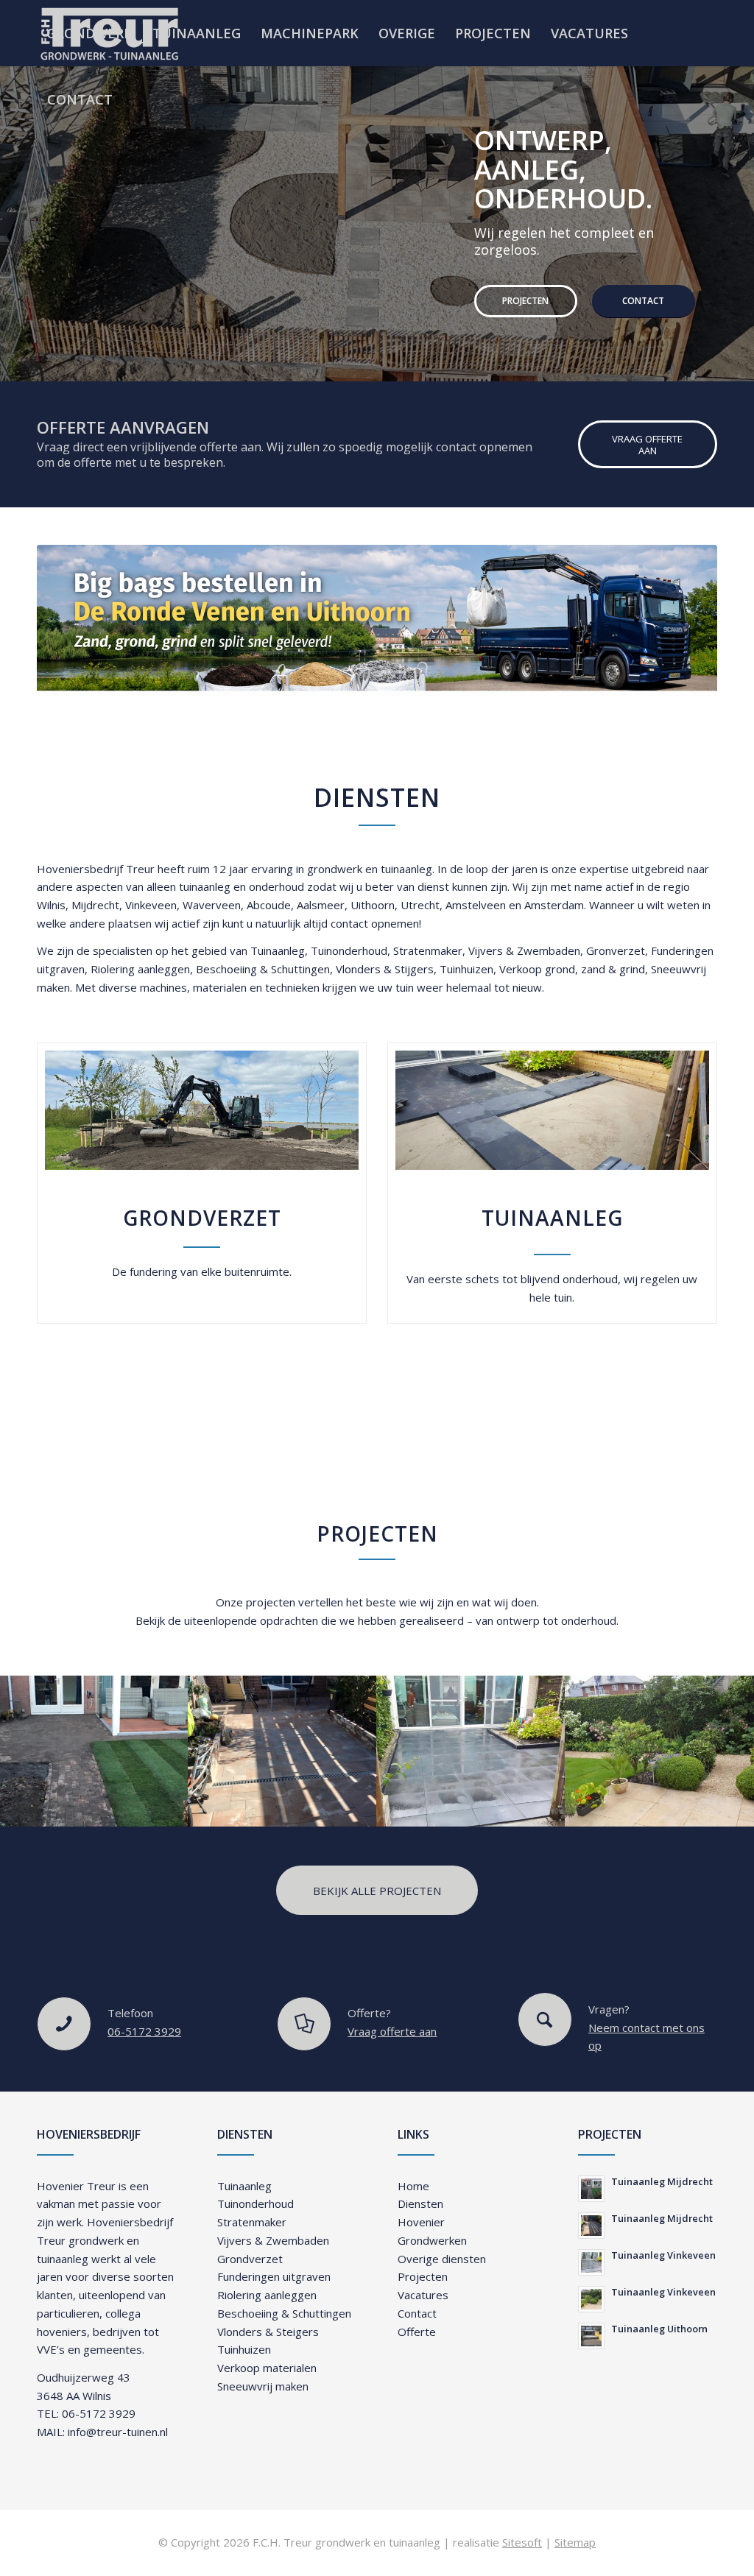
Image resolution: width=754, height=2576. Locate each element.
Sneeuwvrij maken (263, 2386)
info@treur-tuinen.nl (118, 2432)
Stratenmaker (428, 950)
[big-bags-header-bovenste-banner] (377, 620)
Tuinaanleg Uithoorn (659, 2329)
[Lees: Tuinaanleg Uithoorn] (591, 2336)
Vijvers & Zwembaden (524, 950)
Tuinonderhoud (349, 950)
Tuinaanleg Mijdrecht (662, 2181)
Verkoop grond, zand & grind (572, 969)
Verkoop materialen (267, 2368)
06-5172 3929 (144, 2031)
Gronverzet (616, 950)
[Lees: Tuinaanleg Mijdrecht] (591, 2189)
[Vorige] (13, 208)
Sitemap (575, 2542)
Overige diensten (442, 2259)
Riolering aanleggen (140, 969)
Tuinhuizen (466, 969)
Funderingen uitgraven (274, 2276)
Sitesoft (522, 2542)
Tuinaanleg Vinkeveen (663, 2255)
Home (413, 2186)
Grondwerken (432, 2240)
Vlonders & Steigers (268, 2332)
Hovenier (421, 2222)
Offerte (417, 2332)
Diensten (420, 2203)
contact (349, 923)
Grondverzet (250, 2259)
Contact (207, 332)
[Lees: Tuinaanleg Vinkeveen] (591, 2262)
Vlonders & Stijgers (385, 969)
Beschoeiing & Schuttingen (263, 969)
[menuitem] (89, 33)
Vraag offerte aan (392, 2031)
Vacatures (423, 2295)
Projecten (89, 332)
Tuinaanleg (278, 950)
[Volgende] (741, 208)
